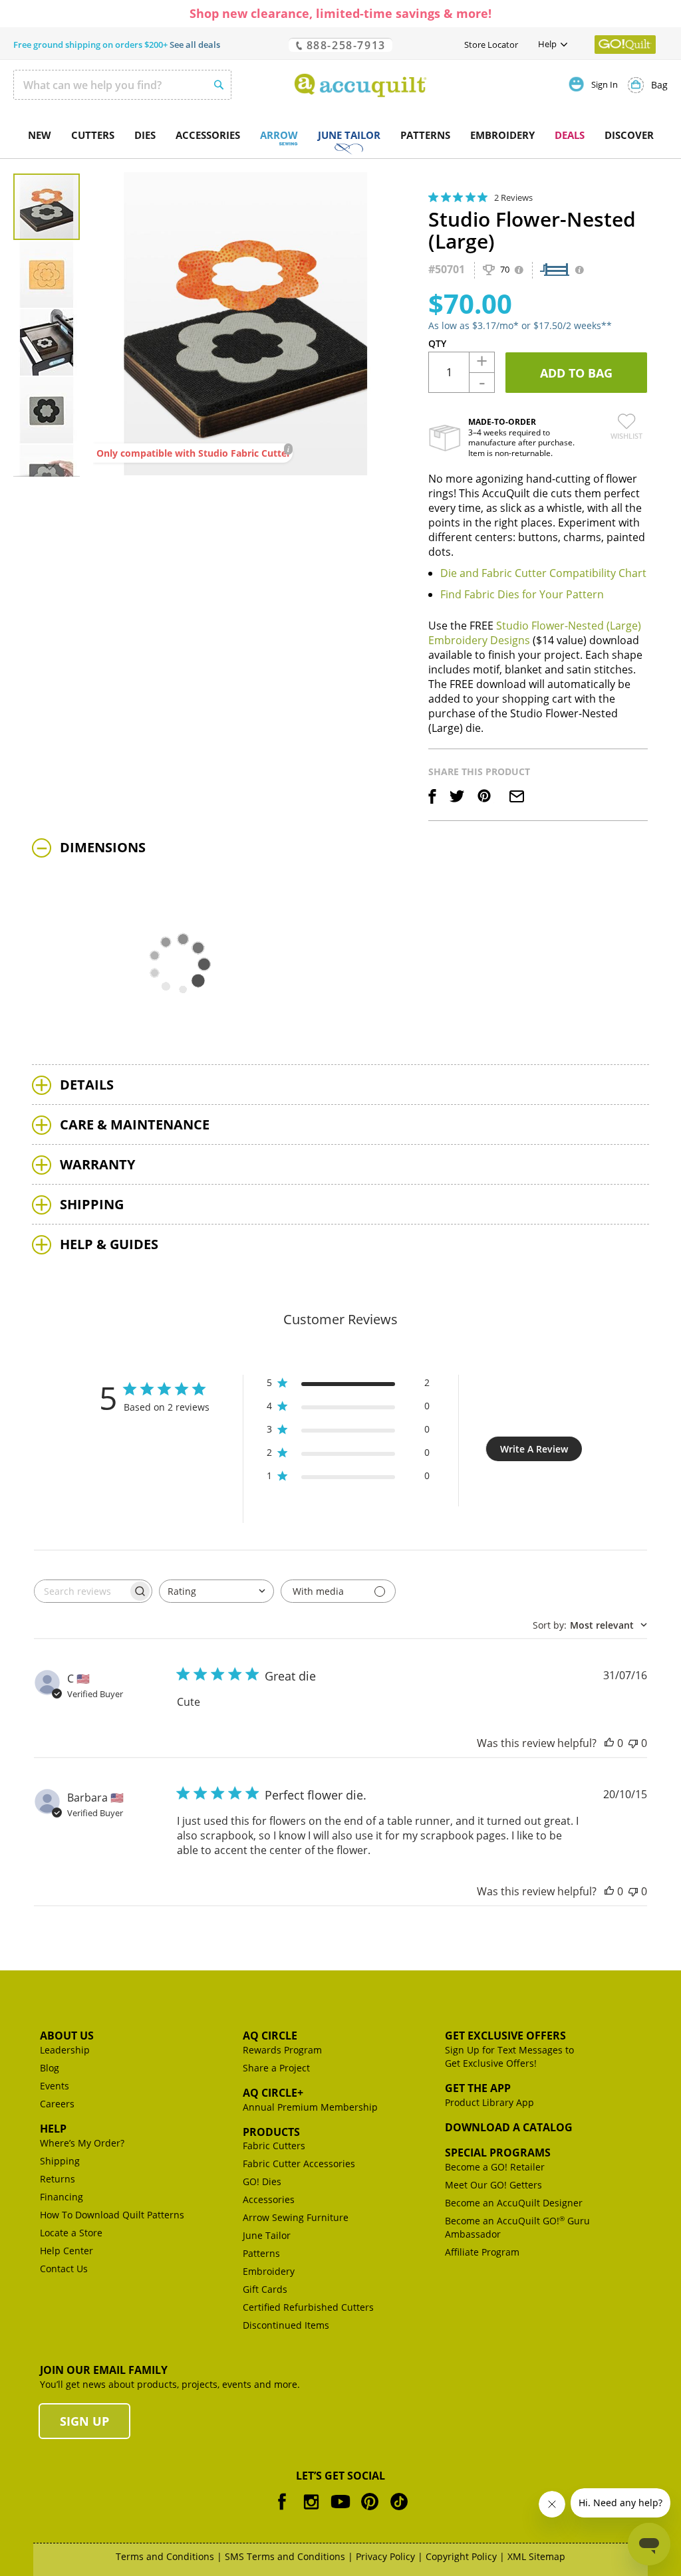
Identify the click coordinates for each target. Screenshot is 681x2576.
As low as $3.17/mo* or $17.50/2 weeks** (520, 325)
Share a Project (276, 2068)
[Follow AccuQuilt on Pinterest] (370, 2511)
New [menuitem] (40, 135)
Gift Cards (265, 2289)
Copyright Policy (461, 2556)
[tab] (340, 848)
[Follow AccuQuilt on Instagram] (311, 2511)
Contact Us (64, 2269)
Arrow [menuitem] (279, 135)
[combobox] (122, 85)
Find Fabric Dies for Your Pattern (522, 594)
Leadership (65, 2050)
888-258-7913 (344, 45)
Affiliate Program (482, 2252)
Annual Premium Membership (310, 2107)
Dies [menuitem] (145, 135)
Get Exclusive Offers (505, 2036)
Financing (62, 2197)
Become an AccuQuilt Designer (514, 2203)
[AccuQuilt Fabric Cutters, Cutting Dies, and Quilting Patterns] (360, 85)
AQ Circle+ (273, 2093)
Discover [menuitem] (629, 135)
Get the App (478, 2088)
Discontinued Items (286, 2325)
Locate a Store (71, 2233)
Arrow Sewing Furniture (296, 2217)
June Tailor (267, 2235)
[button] (47, 274)
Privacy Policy (385, 2556)
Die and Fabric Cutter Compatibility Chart (543, 573)
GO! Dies (262, 2181)
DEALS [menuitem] (570, 135)
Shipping (60, 2161)
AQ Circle (270, 2036)
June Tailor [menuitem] (349, 135)
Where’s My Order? (82, 2143)
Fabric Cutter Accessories (299, 2164)
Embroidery (269, 2271)
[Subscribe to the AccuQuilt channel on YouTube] (340, 2511)
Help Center (67, 2251)
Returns (58, 2179)
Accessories (269, 2199)
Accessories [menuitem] (208, 135)
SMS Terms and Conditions (285, 2556)
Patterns (261, 2253)
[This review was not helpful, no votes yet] (633, 1743)
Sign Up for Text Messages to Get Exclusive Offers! (509, 2056)
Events (55, 2086)
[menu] (340, 136)
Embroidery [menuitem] (502, 135)
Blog (50, 2068)
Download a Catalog (509, 2127)
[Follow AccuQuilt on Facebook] (282, 2511)
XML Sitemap (536, 2556)
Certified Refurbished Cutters (308, 2307)
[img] (433, 197)
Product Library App (489, 2102)
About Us (67, 2036)
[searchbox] (81, 1591)
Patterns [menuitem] (425, 135)
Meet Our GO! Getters (493, 2185)
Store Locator (491, 45)
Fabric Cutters (274, 2146)
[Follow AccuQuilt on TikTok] (399, 2511)
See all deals (195, 45)
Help (53, 2129)
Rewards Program (282, 2050)
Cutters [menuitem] (93, 135)
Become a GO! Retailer (495, 2167)
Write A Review (534, 1449)
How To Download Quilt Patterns (112, 2215)
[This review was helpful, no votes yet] (609, 1743)
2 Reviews (513, 197)
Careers (57, 2104)
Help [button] (547, 44)
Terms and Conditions (165, 2556)
